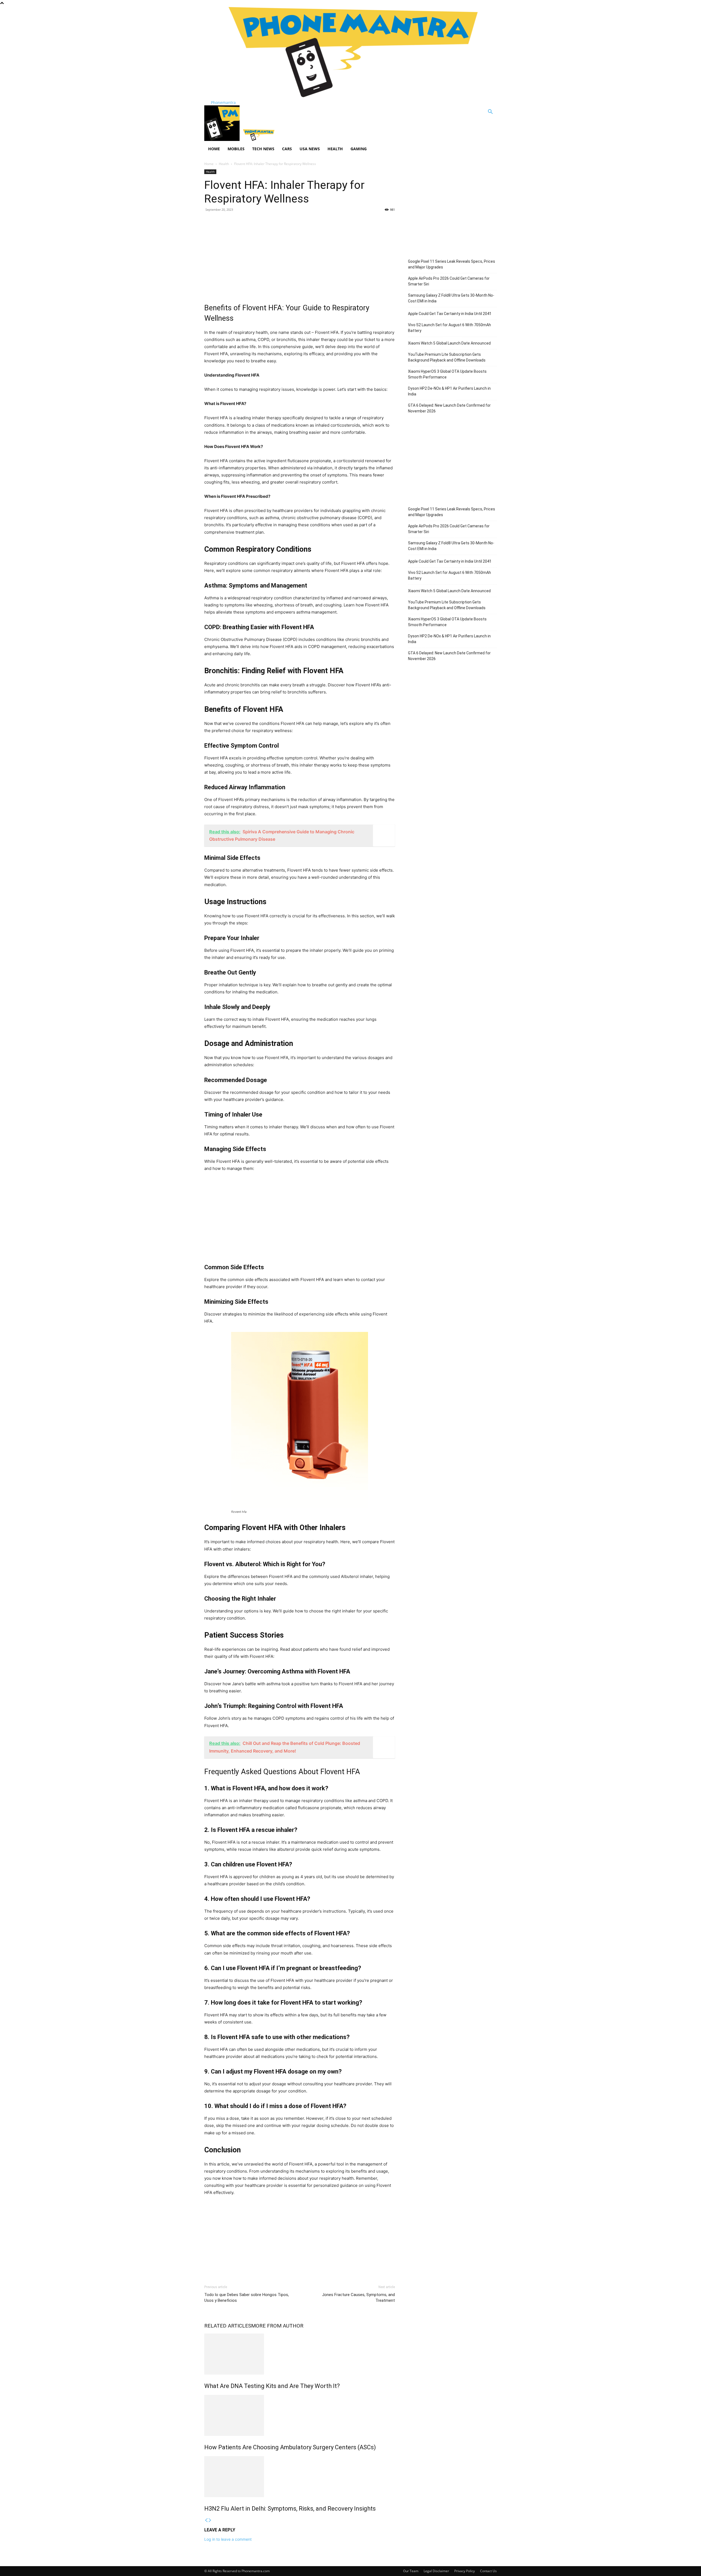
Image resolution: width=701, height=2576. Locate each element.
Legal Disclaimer (436, 2571)
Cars (287, 149)
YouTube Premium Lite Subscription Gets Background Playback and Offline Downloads (447, 357)
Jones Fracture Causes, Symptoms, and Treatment (358, 2298)
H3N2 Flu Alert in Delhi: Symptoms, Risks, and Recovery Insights (290, 2509)
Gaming (359, 149)
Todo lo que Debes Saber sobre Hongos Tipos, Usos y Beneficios (247, 2298)
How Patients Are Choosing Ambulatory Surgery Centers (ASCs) (290, 2447)
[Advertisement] (300, 256)
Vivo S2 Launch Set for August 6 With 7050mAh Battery (449, 328)
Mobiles (236, 149)
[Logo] (222, 139)
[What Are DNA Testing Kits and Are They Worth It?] (300, 2354)
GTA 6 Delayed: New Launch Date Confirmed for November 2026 (449, 408)
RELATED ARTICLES (228, 2326)
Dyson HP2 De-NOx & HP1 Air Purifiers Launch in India (449, 391)
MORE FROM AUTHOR (277, 2326)
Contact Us (488, 2571)
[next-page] (210, 2520)
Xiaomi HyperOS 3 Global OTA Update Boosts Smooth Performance (447, 374)
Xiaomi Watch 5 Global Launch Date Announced (449, 343)
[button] (490, 112)
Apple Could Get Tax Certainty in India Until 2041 (450, 314)
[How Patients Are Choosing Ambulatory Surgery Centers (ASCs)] (300, 2415)
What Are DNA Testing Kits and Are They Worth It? (272, 2386)
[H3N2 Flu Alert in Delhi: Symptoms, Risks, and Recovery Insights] (300, 2477)
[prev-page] (206, 2520)
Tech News (263, 149)
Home (214, 149)
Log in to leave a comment (228, 2539)
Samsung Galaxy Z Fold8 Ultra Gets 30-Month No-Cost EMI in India (451, 298)
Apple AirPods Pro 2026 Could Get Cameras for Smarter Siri (449, 281)
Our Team (411, 2571)
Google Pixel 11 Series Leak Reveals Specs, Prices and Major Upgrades (452, 264)
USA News (310, 149)
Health (335, 149)
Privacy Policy (465, 2571)
